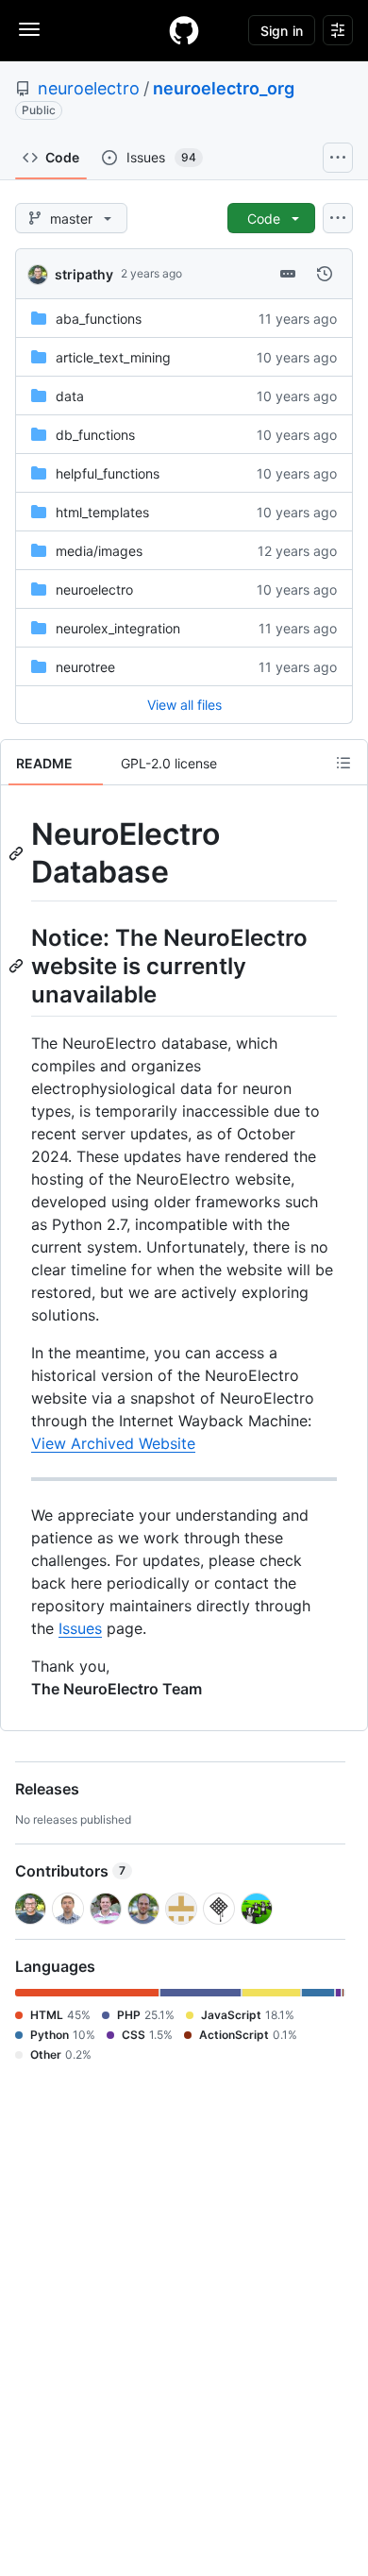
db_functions (95, 435)
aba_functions (99, 319)
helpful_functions (108, 473)
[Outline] (343, 763)
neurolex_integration (118, 628)
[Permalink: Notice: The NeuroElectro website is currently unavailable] (18, 966)
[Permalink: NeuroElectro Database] (18, 853)
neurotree (85, 667)
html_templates (102, 512)
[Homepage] (184, 30)
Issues (80, 1628)
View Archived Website (113, 1443)
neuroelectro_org (224, 88)
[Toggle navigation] (29, 29)
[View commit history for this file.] (325, 274)
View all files (184, 705)
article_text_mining (113, 357)
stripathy (84, 274)
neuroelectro (89, 88)
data (70, 396)
